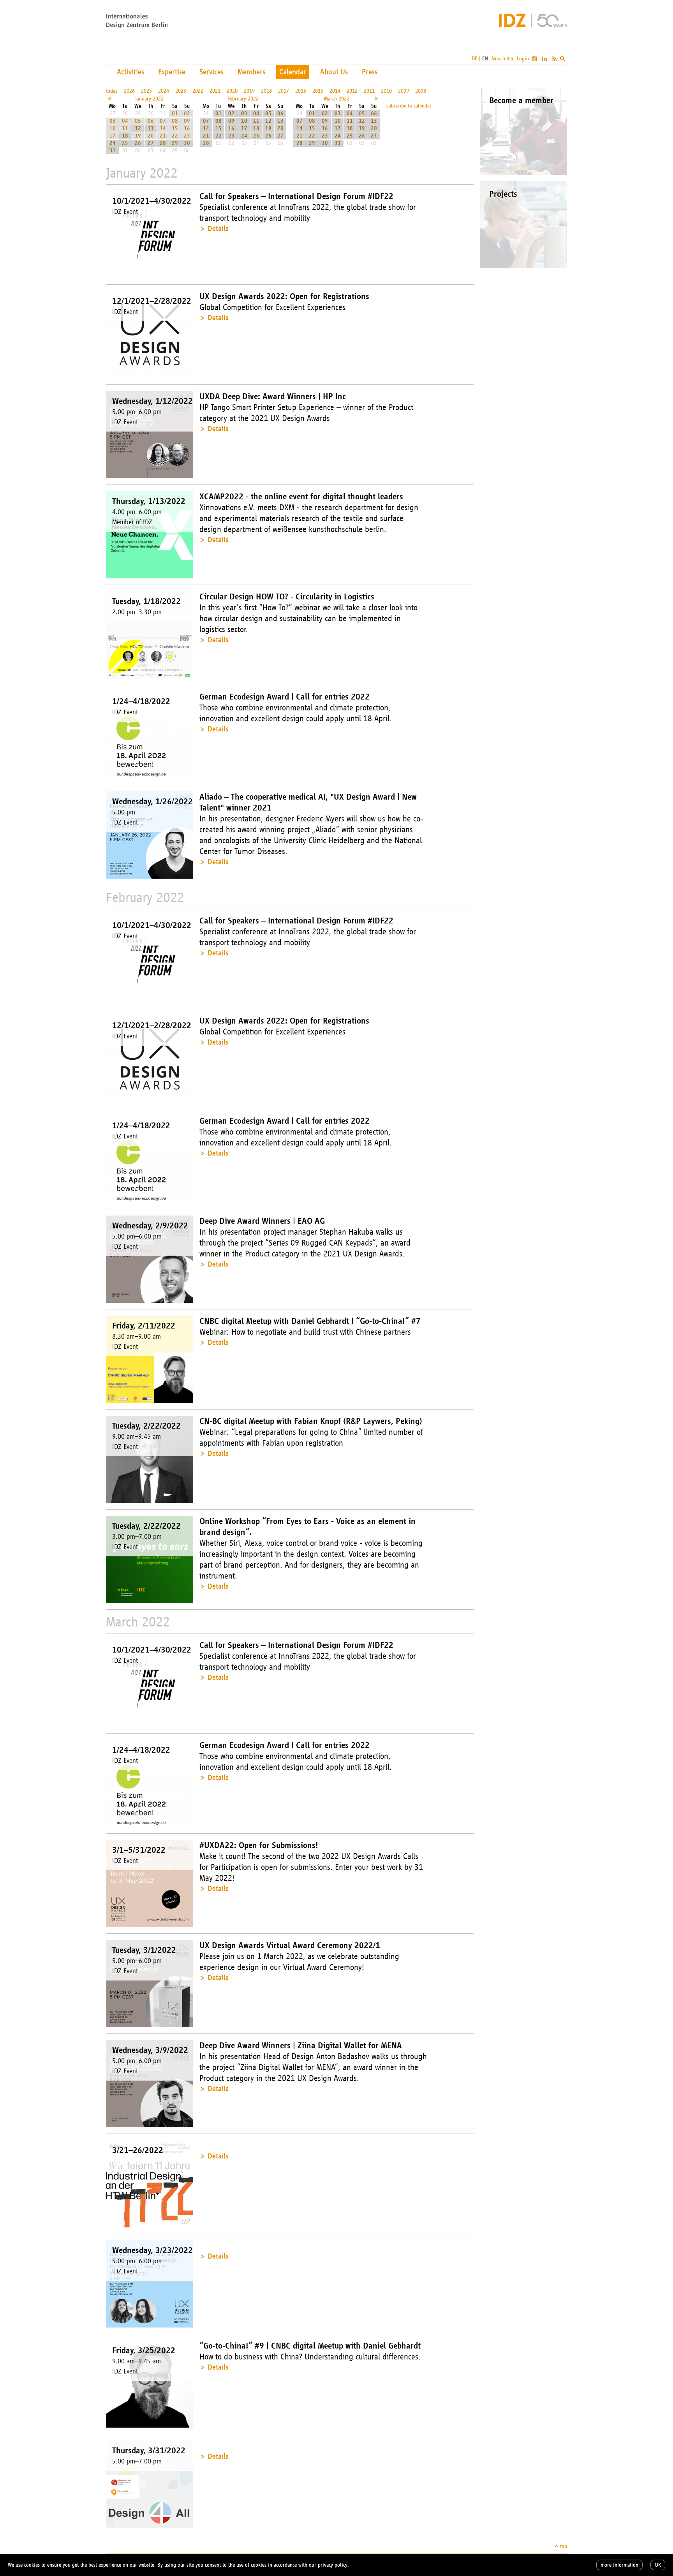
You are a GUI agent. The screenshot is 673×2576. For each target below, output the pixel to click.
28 (163, 143)
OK (658, 2565)
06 (151, 121)
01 (175, 114)
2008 (421, 91)
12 (138, 128)
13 (151, 128)
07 (163, 121)
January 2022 (149, 99)
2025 (146, 91)
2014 (335, 91)
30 (187, 143)
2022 (198, 91)
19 (138, 136)
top (564, 2546)
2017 (284, 91)
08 (175, 121)
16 (187, 128)
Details (218, 228)
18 (125, 136)
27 (151, 143)
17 (113, 136)
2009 (403, 91)
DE (475, 59)
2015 (318, 91)
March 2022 (337, 99)
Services (211, 72)
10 (113, 128)
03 (113, 121)
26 (138, 143)
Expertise (172, 72)
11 (125, 128)
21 (163, 136)
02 (187, 114)
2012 (352, 91)
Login (523, 59)
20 (151, 136)
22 (175, 136)
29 (175, 143)
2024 (164, 91)
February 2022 (243, 99)
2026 (129, 91)
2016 (301, 91)
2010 (386, 91)
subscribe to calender (409, 106)
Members (251, 72)
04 (125, 121)
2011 (369, 91)
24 (113, 143)
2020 (232, 91)
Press (370, 72)
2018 (266, 91)
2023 (181, 91)
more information (619, 2565)
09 (187, 121)
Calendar (293, 72)
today (112, 91)
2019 (249, 91)
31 (113, 151)
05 (138, 121)
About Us (334, 72)
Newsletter (503, 59)
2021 (215, 91)
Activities (130, 72)
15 (175, 128)
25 (125, 143)
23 (187, 136)
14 (163, 128)
